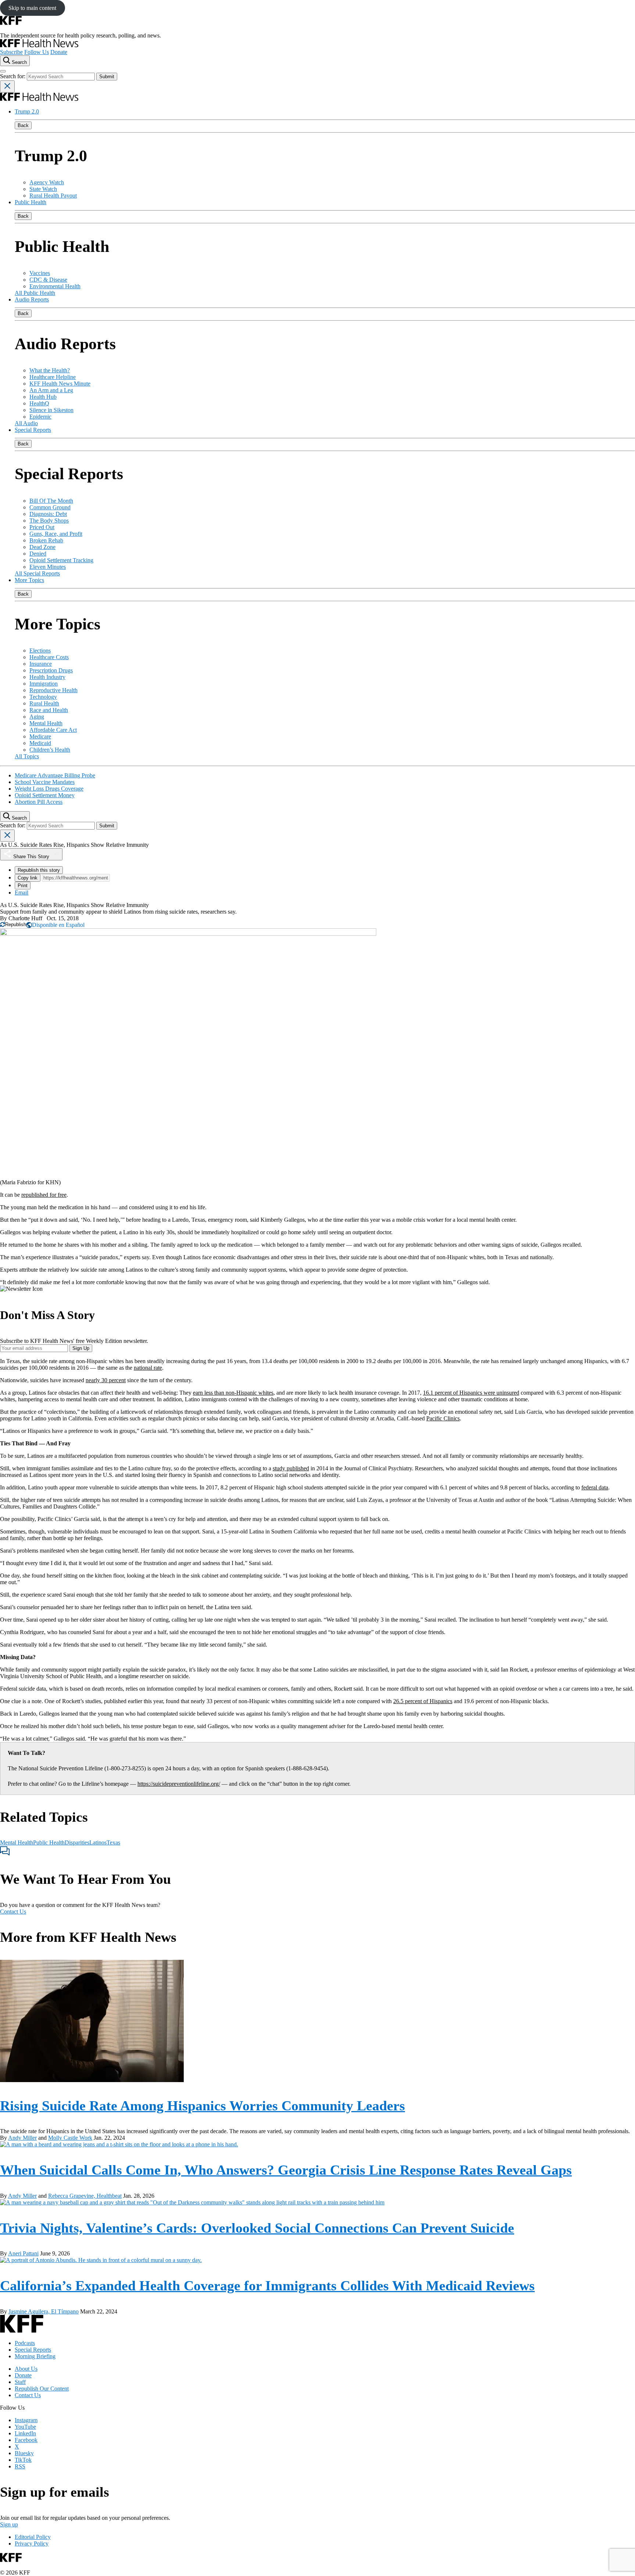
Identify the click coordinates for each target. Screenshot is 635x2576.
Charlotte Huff (25, 918)
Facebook (26, 2440)
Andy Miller (22, 2138)
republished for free (44, 1195)
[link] (13, 924)
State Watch (43, 189)
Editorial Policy (33, 2537)
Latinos (98, 1842)
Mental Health (46, 723)
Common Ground (50, 507)
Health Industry (47, 677)
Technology (43, 697)
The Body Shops (49, 521)
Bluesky (24, 2453)
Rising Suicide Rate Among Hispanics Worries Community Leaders (202, 2106)
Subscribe (11, 52)
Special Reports (33, 430)
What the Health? (50, 370)
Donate (59, 52)
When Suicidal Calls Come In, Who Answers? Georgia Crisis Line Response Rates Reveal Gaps (286, 2170)
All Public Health (35, 293)
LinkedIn (25, 2433)
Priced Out (42, 527)
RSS (20, 2466)
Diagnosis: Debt (48, 514)
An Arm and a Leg (51, 390)
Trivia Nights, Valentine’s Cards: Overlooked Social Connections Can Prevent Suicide (257, 2228)
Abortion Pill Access (39, 802)
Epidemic (40, 417)
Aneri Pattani (23, 2253)
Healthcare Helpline (53, 377)
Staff (20, 2382)
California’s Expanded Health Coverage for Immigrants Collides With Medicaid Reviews (267, 2286)
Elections (40, 651)
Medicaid (40, 743)
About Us (26, 2369)
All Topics (27, 756)
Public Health (31, 202)
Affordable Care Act (53, 730)
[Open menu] (3, 71)
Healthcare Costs (49, 657)
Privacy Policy (32, 2544)
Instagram (26, 2420)
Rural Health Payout (53, 196)
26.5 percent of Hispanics (423, 1701)
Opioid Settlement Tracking (61, 560)
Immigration (44, 684)
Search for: (13, 76)
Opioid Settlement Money (45, 795)
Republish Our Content (42, 2389)
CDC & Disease (48, 280)
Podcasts (25, 2343)
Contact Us (13, 1912)
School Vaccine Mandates (45, 782)
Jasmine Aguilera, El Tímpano (44, 2311)
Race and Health (49, 710)
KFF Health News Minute (60, 384)
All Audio (26, 423)
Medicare (40, 736)
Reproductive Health (53, 690)
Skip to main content (32, 8)
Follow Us (37, 52)
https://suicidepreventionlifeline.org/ (179, 1784)
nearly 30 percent (106, 1380)
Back (23, 125)
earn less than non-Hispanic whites (233, 1393)
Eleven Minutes (48, 567)
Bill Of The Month (51, 501)
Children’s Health (50, 750)
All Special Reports (37, 573)
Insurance (41, 664)
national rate (148, 1368)
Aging (37, 717)
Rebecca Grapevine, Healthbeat (85, 2196)
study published (291, 1468)
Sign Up (81, 1348)
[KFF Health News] (39, 45)
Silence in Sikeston (51, 410)
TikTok (23, 2460)
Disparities (77, 1842)
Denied (38, 554)
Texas (113, 1842)
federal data (595, 1487)
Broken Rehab (46, 540)
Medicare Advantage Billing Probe (55, 775)
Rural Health (44, 703)
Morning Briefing (35, 2356)
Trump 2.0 (27, 111)
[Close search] (7, 86)
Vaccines (40, 273)
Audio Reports (32, 299)
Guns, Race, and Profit (56, 534)
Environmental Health (55, 286)
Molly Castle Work (70, 2138)
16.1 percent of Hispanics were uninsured (471, 1393)
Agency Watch (47, 182)
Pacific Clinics (443, 1418)
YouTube (25, 2427)
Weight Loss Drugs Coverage (49, 789)
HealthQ (39, 403)
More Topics (29, 580)
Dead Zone (42, 547)
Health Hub (43, 397)
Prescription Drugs (51, 670)
